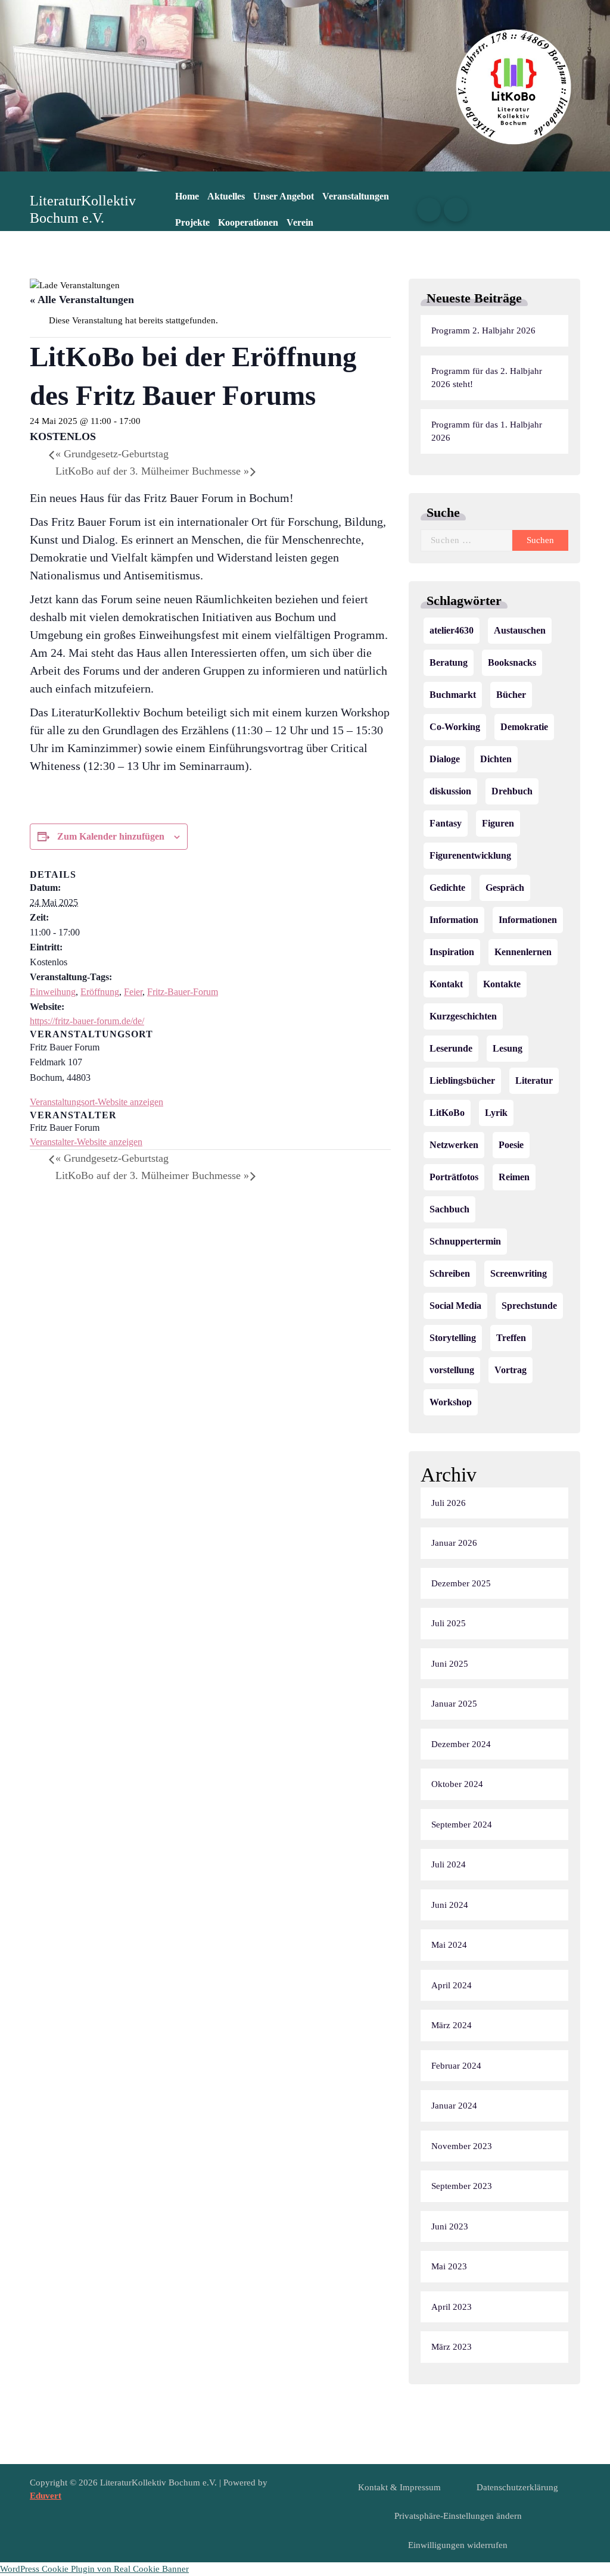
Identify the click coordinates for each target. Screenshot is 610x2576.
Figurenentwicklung (470, 855)
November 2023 (462, 2146)
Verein (300, 222)
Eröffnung (100, 992)
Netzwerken (454, 1145)
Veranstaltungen (356, 196)
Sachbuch (449, 1209)
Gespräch (505, 888)
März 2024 (452, 2025)
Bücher (511, 695)
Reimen (514, 1177)
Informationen (528, 920)
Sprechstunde (529, 1306)
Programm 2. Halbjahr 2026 (483, 330)
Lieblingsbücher (462, 1080)
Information (454, 920)
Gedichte (447, 888)
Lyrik (496, 1113)
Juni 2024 (450, 1905)
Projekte (192, 222)
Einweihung (53, 992)
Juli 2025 (449, 1623)
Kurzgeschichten (463, 1016)
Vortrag (511, 1370)
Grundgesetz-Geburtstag (112, 454)
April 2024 (452, 1985)
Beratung (449, 662)
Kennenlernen (523, 952)
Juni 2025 (450, 1664)
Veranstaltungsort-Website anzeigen (97, 1102)
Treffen (511, 1338)
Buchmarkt (453, 695)
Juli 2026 (449, 1503)
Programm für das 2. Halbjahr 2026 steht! (487, 378)
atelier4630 (452, 630)
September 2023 (462, 2186)
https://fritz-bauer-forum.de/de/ (87, 1021)
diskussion (450, 791)
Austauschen (520, 630)
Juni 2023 (450, 2226)
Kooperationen (248, 222)
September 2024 (462, 1825)
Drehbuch (512, 791)
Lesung (508, 1048)
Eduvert (46, 2496)
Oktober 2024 (457, 1784)
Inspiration (452, 952)
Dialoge (445, 759)
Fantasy (446, 823)
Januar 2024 (454, 2106)
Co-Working (455, 727)
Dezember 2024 (461, 1744)
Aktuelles (226, 196)
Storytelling (453, 1338)
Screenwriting (519, 1273)
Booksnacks (512, 662)
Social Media (455, 1306)
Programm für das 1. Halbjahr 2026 (487, 431)
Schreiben (450, 1273)
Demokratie (524, 727)
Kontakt (446, 984)
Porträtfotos (454, 1177)
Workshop (451, 1402)
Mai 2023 (449, 2266)
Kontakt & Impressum (399, 2487)
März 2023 (452, 2347)
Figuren (498, 823)
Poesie (511, 1145)
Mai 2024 (449, 1945)
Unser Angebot (284, 196)
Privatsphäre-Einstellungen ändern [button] (458, 2516)
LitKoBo (447, 1113)
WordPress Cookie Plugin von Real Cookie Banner (94, 2569)
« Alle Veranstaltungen (82, 300)
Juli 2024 (449, 1864)
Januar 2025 (454, 1704)
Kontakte (502, 984)
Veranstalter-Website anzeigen (86, 1142)
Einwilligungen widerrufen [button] (458, 2545)
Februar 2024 (456, 2066)
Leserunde (451, 1048)
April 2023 (452, 2307)
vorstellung (452, 1370)
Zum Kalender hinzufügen (111, 836)
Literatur (534, 1080)
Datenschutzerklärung (517, 2487)
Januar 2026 (454, 1543)
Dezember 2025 (461, 1583)
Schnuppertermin (465, 1241)
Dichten (496, 759)
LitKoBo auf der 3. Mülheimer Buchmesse (152, 471)
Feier (133, 992)
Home (187, 196)
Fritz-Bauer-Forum (183, 992)
